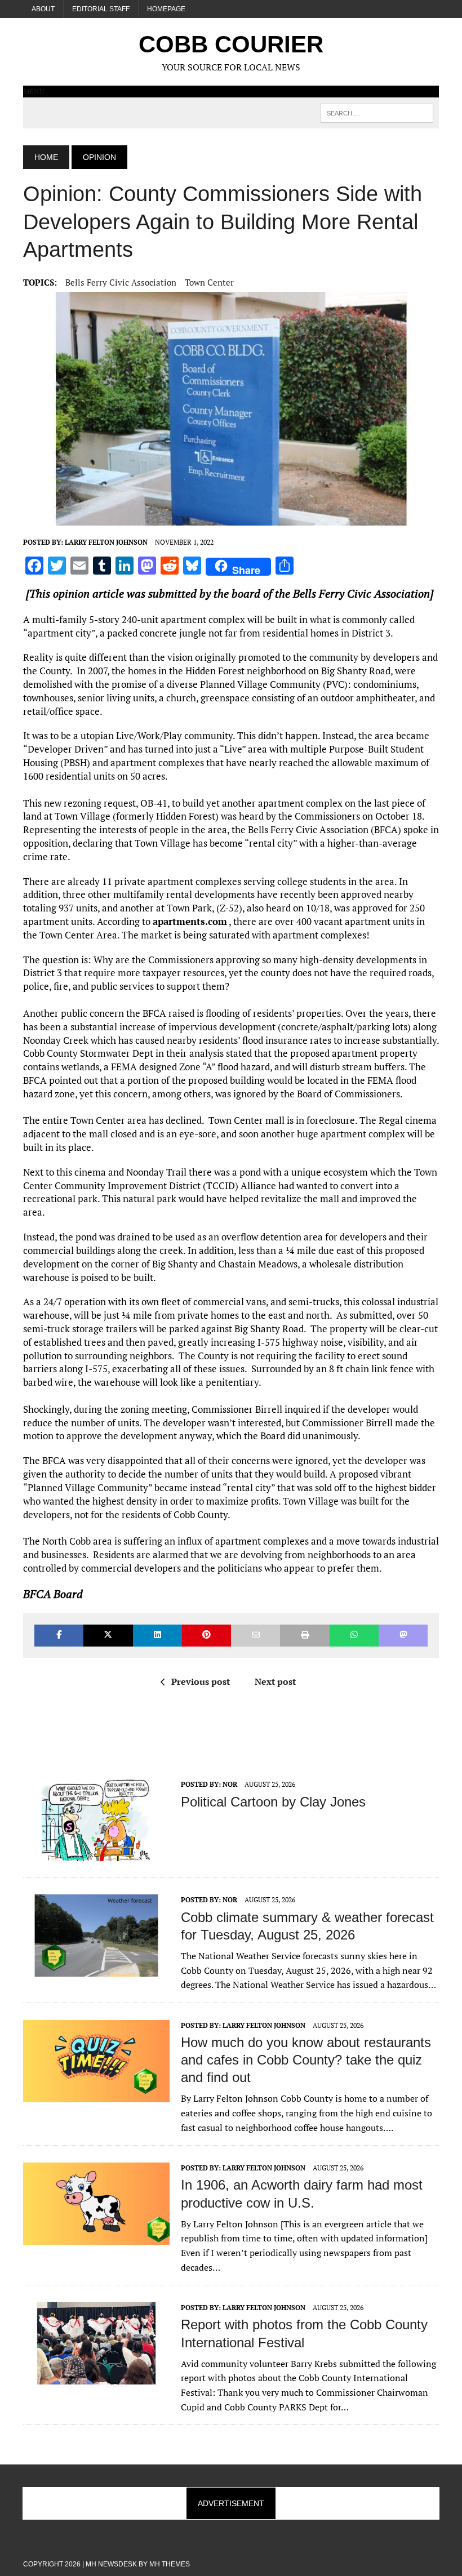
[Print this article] (305, 1636)
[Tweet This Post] (108, 1636)
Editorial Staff (101, 9)
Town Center (209, 282)
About (43, 9)
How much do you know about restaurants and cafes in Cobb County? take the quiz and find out (306, 2060)
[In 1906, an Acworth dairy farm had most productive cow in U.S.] (96, 2237)
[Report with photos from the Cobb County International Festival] (96, 2377)
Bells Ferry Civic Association (121, 282)
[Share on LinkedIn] (157, 1636)
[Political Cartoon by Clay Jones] (96, 1854)
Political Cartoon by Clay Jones (273, 1802)
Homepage (166, 9)
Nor (230, 1784)
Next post (275, 1681)
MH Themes (170, 2564)
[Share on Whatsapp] (354, 1636)
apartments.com (190, 921)
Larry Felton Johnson (106, 542)
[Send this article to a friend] (256, 1636)
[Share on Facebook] (59, 1636)
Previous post (201, 1681)
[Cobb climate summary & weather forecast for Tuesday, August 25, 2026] (96, 1969)
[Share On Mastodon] (403, 1636)
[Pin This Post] (206, 1636)
